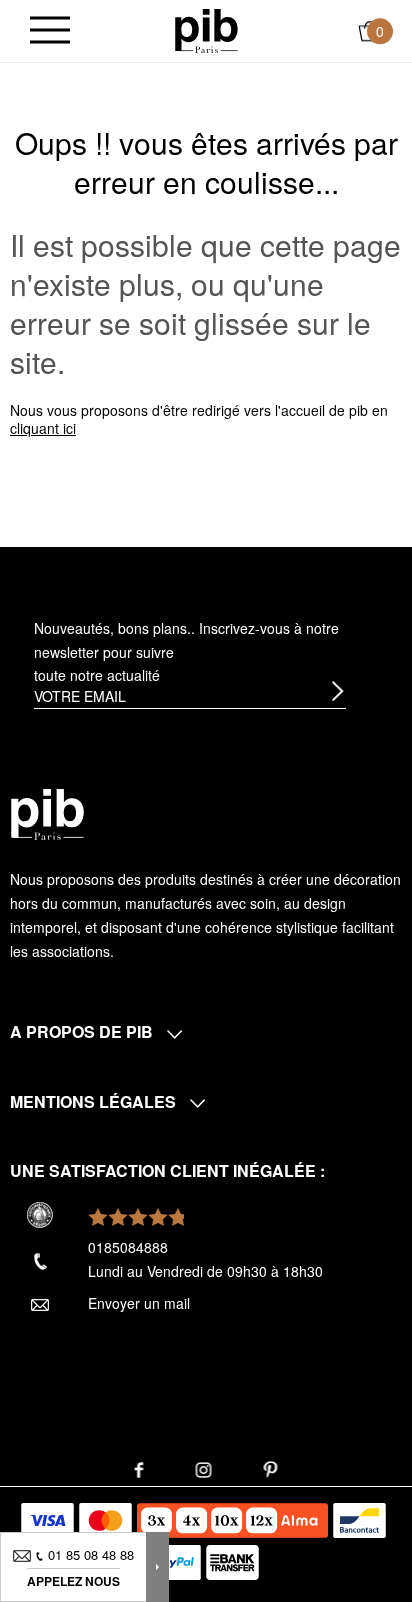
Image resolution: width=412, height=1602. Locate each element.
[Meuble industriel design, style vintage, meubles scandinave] (206, 29)
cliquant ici (43, 428)
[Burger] (50, 31)
